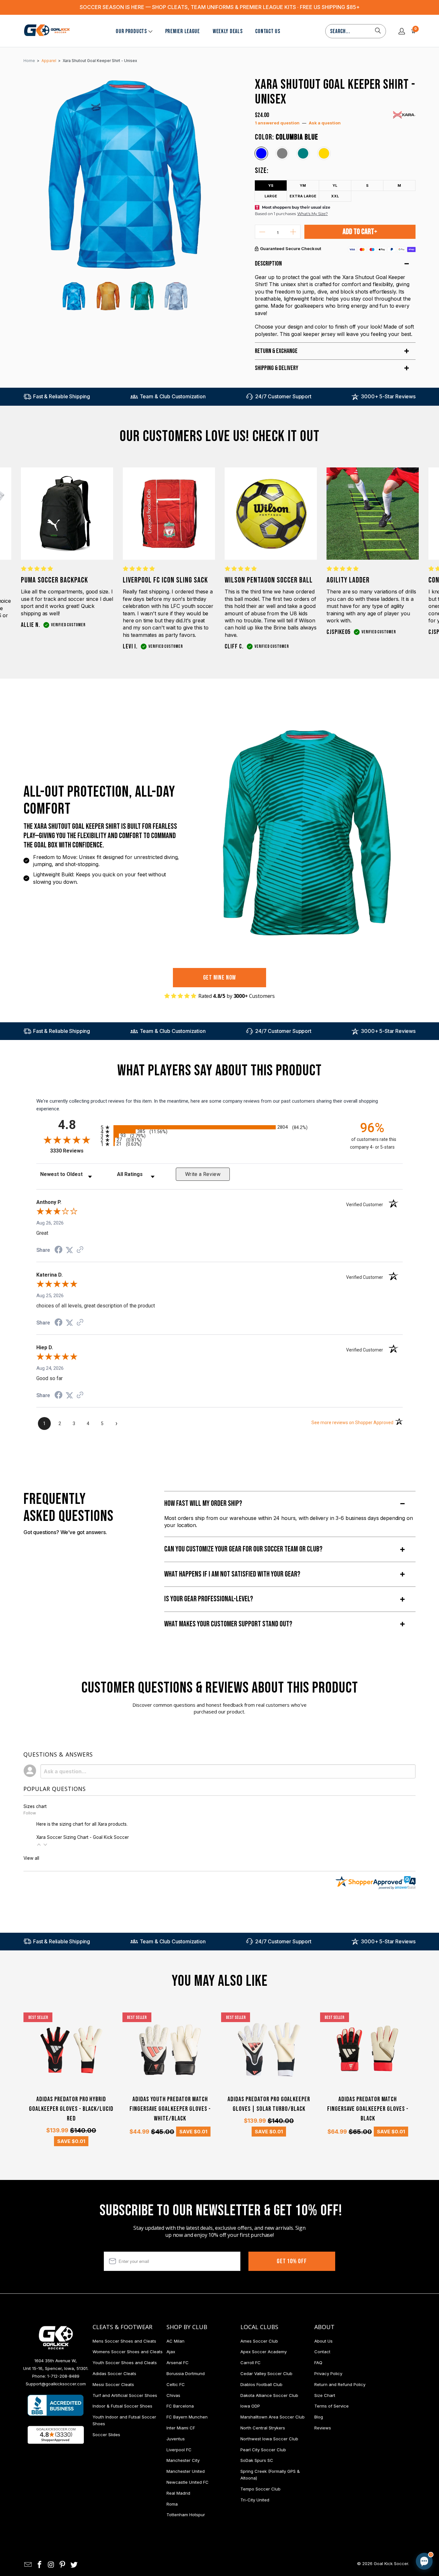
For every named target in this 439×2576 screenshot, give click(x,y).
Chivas (173, 2395)
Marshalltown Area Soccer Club (273, 2417)
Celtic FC (176, 2384)
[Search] (378, 31)
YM (303, 185)
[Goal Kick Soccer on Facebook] (40, 2565)
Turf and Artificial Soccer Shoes (125, 2395)
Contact (322, 2352)
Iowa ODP (250, 2406)
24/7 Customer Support (283, 396)
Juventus (176, 2439)
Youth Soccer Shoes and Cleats (125, 2363)
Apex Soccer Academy (264, 2352)
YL (335, 185)
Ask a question (325, 123)
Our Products (131, 31)
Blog (319, 2417)
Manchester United (186, 2471)
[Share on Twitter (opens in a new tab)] (69, 1250)
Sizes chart (35, 1806)
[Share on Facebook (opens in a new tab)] (58, 1251)
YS (271, 185)
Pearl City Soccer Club (263, 2450)
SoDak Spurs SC (257, 2460)
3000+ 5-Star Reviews (388, 396)
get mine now (220, 978)
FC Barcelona (180, 2406)
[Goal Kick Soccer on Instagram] (51, 2565)
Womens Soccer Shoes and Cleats (128, 2352)
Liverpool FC (179, 2450)
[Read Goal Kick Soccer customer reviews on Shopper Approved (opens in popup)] (56, 2435)
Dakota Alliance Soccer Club (269, 2395)
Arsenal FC (178, 2363)
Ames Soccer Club (259, 2341)
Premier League (183, 31)
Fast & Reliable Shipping (62, 396)
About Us (323, 2341)
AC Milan (175, 2341)
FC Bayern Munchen (187, 2417)
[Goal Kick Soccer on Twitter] (74, 2565)
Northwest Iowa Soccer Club (269, 2439)
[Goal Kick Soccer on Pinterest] (63, 2565)
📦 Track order (407, 2507)
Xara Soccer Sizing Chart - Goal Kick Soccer (83, 1837)
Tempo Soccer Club (260, 2489)
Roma (172, 2504)
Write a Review (203, 1174)
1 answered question (277, 123)
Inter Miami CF (181, 2428)
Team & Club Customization (173, 396)
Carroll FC (251, 2363)
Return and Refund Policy (340, 2384)
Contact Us (268, 31)
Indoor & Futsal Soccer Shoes (122, 2406)
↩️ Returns (322, 2521)
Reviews (323, 2428)
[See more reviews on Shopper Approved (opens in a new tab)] (80, 1250)
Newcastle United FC (188, 2482)
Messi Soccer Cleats (113, 2384)
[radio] (219, 1127)
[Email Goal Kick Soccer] (28, 2565)
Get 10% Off (292, 2261)
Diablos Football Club (261, 2384)
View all (31, 1858)
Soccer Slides (106, 2435)
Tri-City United (255, 2500)
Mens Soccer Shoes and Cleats (124, 2341)
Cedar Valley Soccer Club (266, 2373)
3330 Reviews (74, 1151)
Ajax (171, 2352)
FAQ (318, 2363)
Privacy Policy (328, 2373)
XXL (335, 196)
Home (29, 61)
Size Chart (325, 2395)
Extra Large (303, 196)
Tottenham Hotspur (186, 2515)
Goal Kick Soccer (391, 2563)
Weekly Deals (228, 31)
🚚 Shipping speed (363, 2507)
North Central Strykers (263, 2428)
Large (271, 196)
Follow (30, 1813)
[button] (39, 1845)
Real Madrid (178, 2493)
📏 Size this (322, 2507)
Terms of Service (331, 2406)
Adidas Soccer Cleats (114, 2373)
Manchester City (183, 2460)
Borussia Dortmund (186, 2373)
